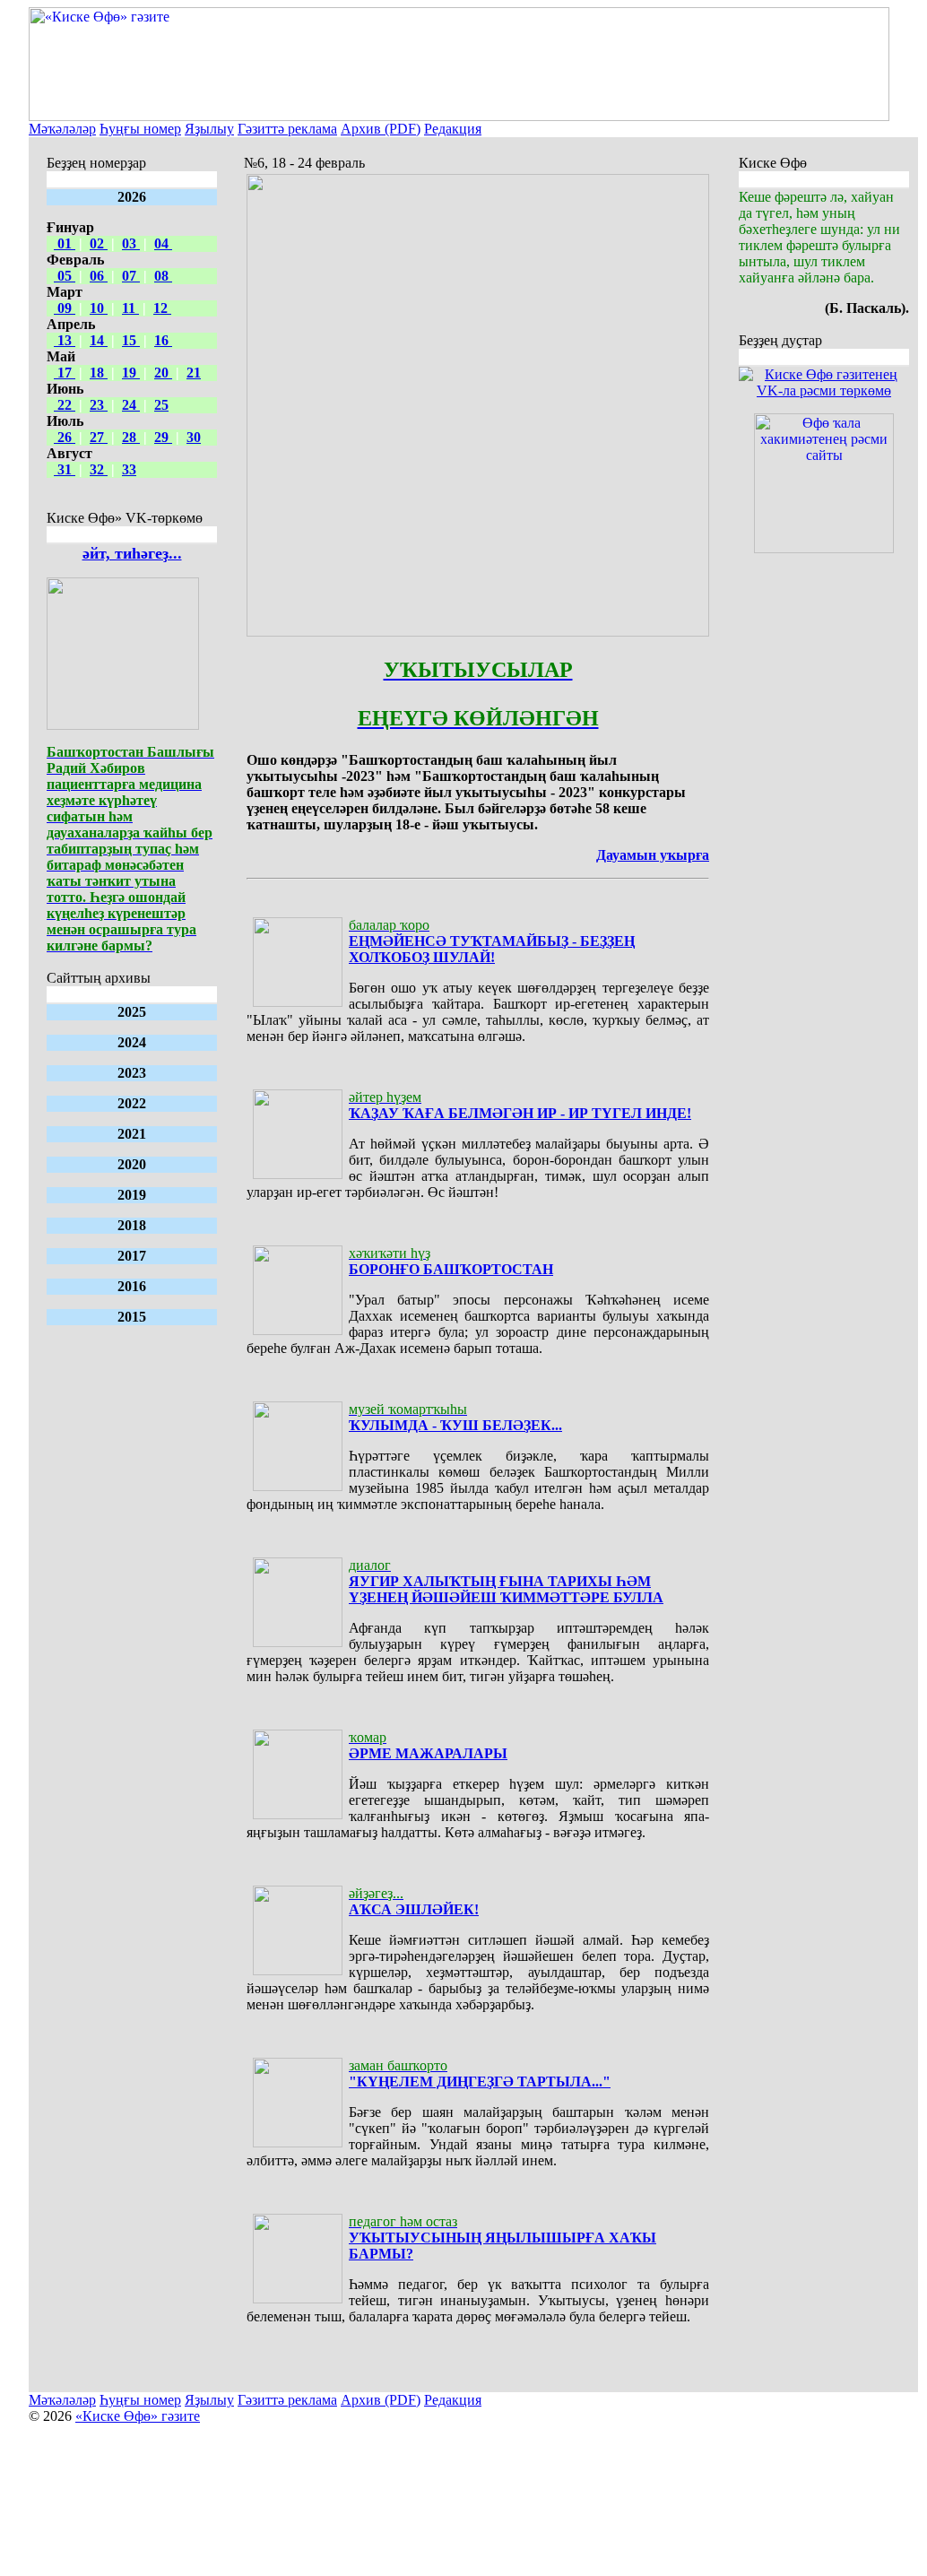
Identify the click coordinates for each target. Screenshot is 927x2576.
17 (65, 373)
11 (130, 308)
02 (99, 243)
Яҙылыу (209, 129)
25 (161, 405)
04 (163, 243)
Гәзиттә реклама (287, 129)
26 (65, 437)
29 (163, 437)
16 (163, 340)
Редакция (453, 129)
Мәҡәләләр (62, 129)
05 (65, 276)
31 (65, 469)
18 (99, 373)
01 (65, 243)
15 (131, 340)
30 (194, 437)
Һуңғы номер (140, 129)
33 (129, 469)
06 (99, 276)
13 (65, 340)
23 (99, 405)
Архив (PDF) (381, 129)
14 (99, 340)
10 (99, 308)
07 (131, 276)
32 (99, 469)
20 (163, 373)
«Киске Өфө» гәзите (138, 2416)
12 (162, 308)
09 (65, 308)
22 (65, 405)
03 (131, 243)
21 (194, 373)
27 (99, 437)
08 (163, 276)
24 (131, 405)
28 (131, 437)
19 (131, 373)
